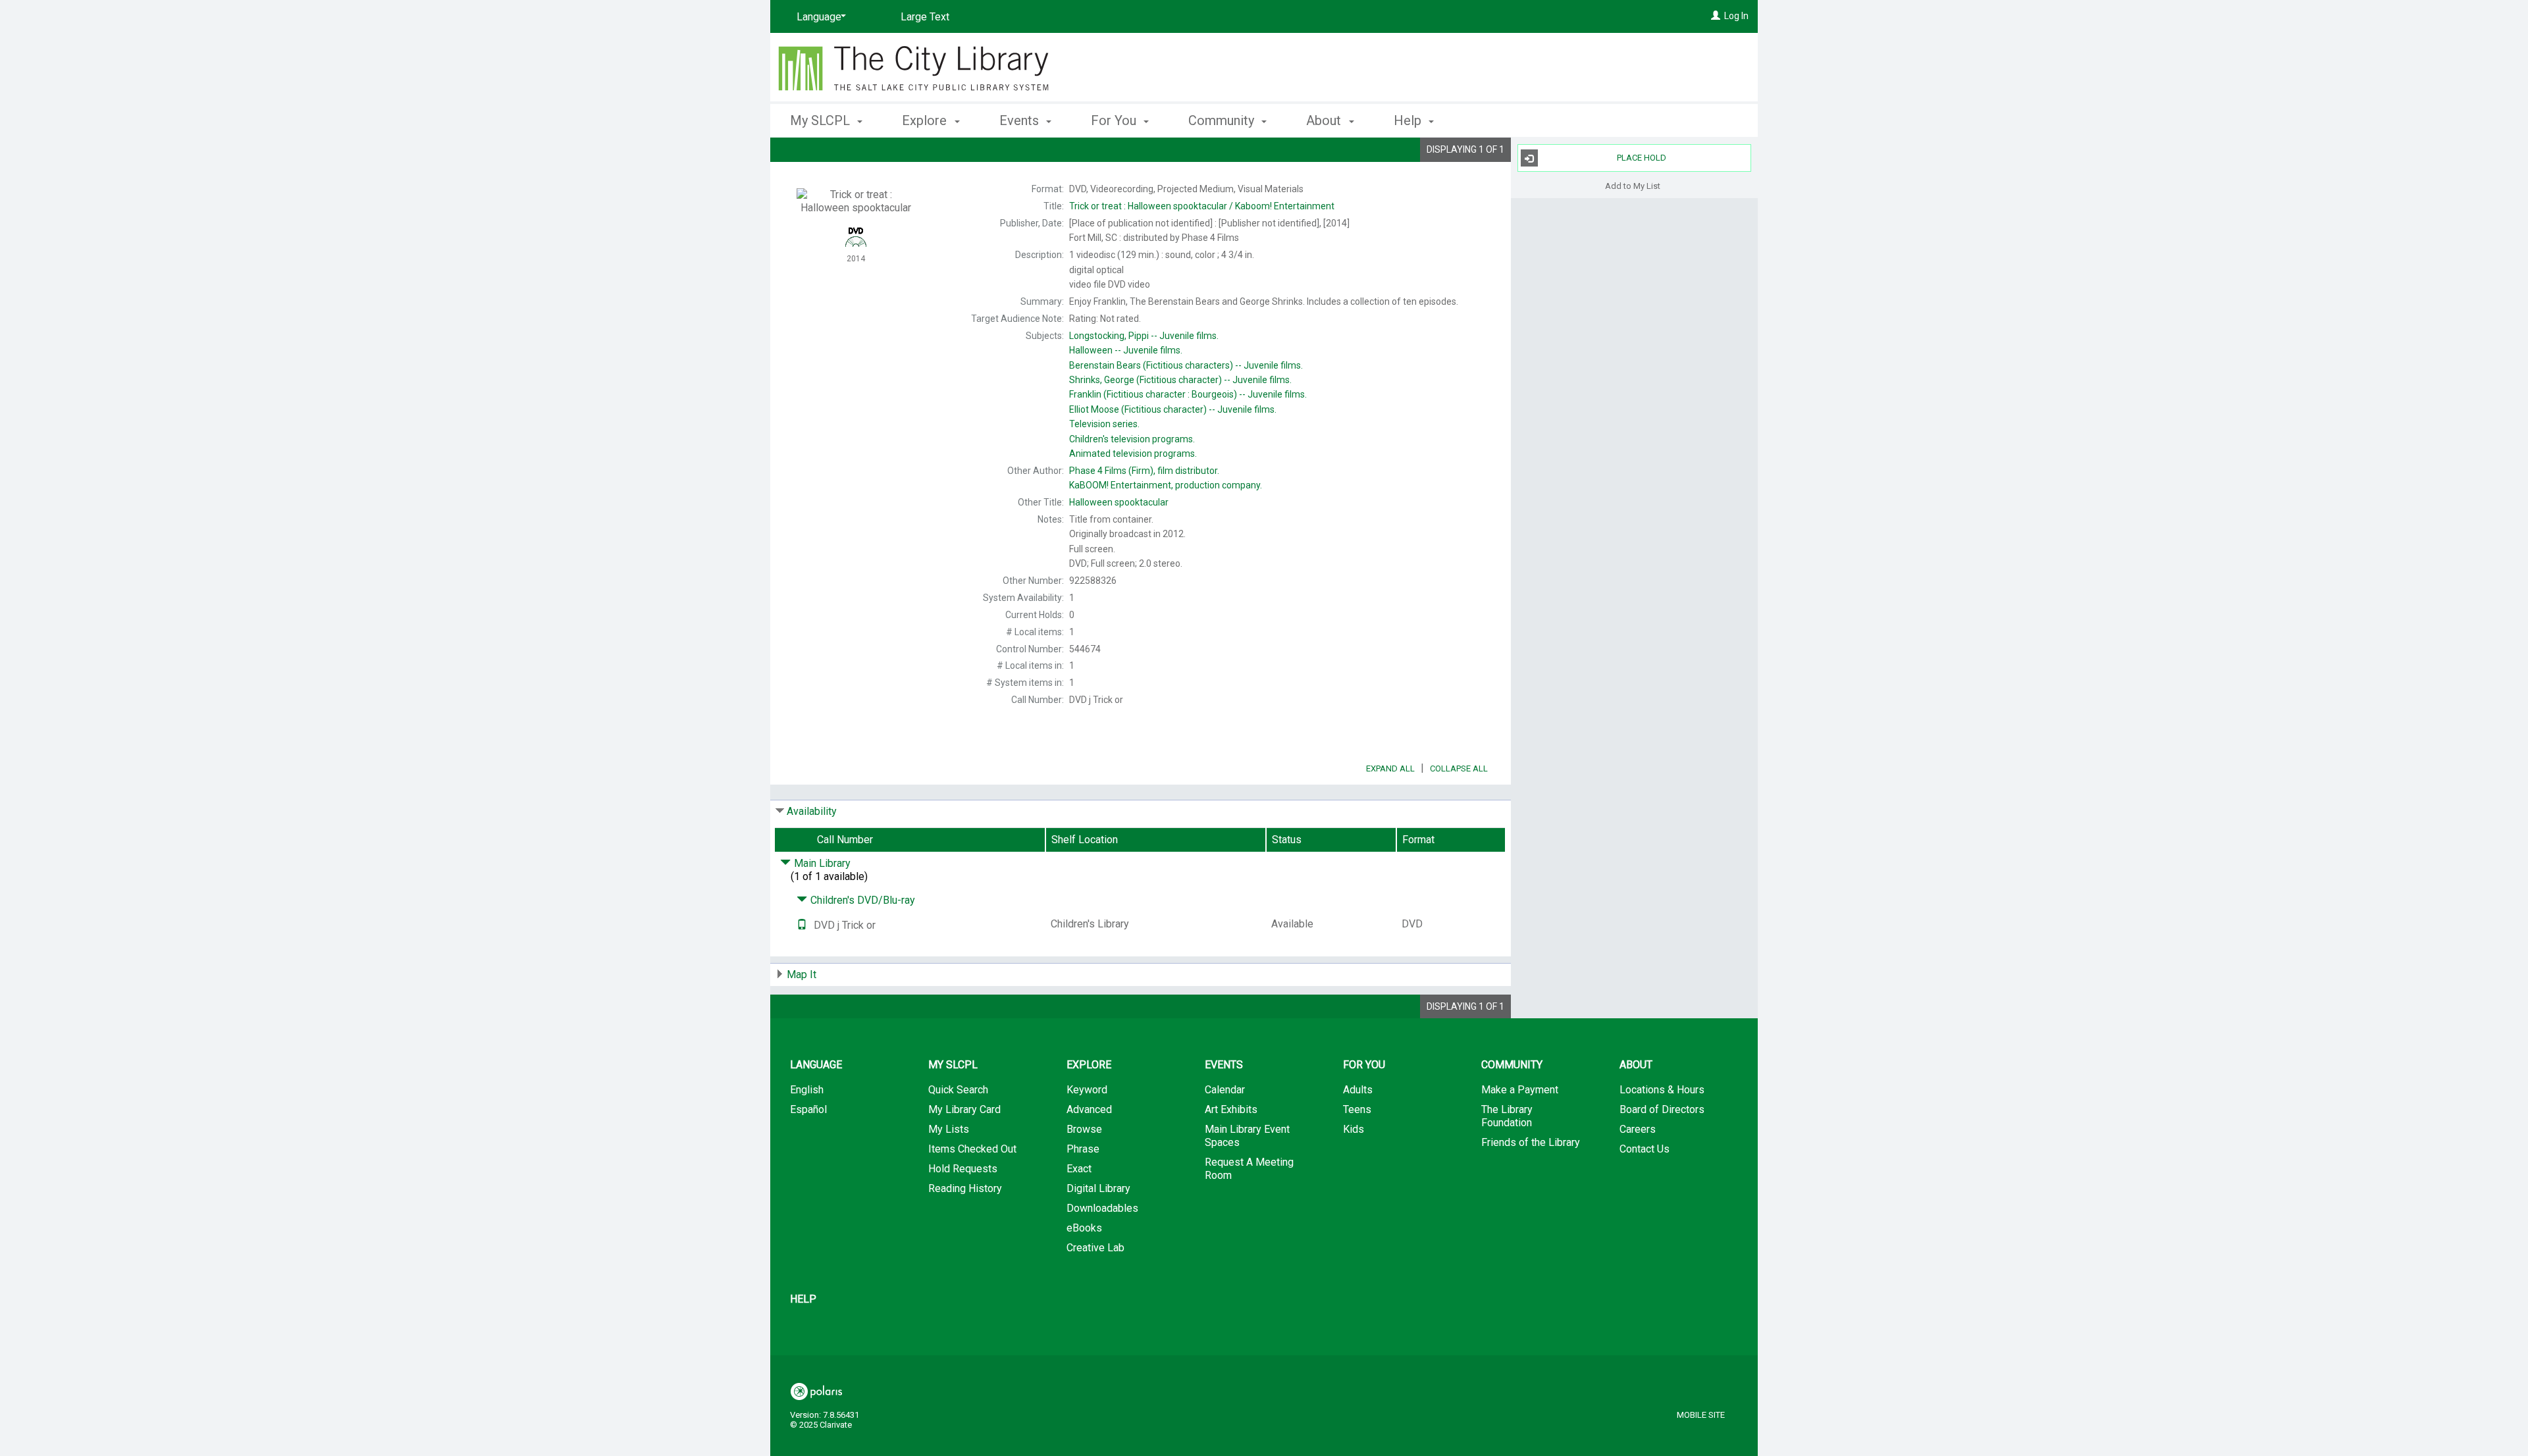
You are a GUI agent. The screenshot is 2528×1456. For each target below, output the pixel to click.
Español (808, 1109)
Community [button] (1223, 120)
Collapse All (1459, 768)
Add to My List (1633, 185)
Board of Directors (1662, 1109)
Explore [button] (926, 120)
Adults (1358, 1090)
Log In (1736, 16)
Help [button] (1409, 120)
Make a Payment (1520, 1090)
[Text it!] (802, 925)
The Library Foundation (1507, 1116)
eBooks (1084, 1228)
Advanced (1089, 1109)
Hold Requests (963, 1169)
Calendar (1225, 1090)
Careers (1638, 1129)
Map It (802, 975)
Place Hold (1642, 158)
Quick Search (958, 1090)
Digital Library (1098, 1188)
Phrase (1083, 1149)
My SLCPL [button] (822, 120)
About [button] (1325, 120)
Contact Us (1645, 1149)
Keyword (1087, 1090)
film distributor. (1144, 471)
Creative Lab (1095, 1248)
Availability (812, 811)
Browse (1084, 1129)
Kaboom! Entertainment (1202, 206)
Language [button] (816, 1065)
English (807, 1090)
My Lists (949, 1129)
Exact (1079, 1169)
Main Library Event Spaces (1247, 1136)
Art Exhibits (1231, 1109)
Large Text (925, 17)
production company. (1166, 485)
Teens (1357, 1109)
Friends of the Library (1531, 1142)
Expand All (1390, 768)
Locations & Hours (1662, 1090)
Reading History (965, 1188)
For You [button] (1115, 120)
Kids (1354, 1129)
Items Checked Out (972, 1149)
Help (803, 1299)
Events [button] (1021, 120)
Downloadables (1102, 1208)
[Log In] (1716, 16)
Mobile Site (1701, 1415)
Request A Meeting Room (1249, 1169)
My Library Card (964, 1109)
